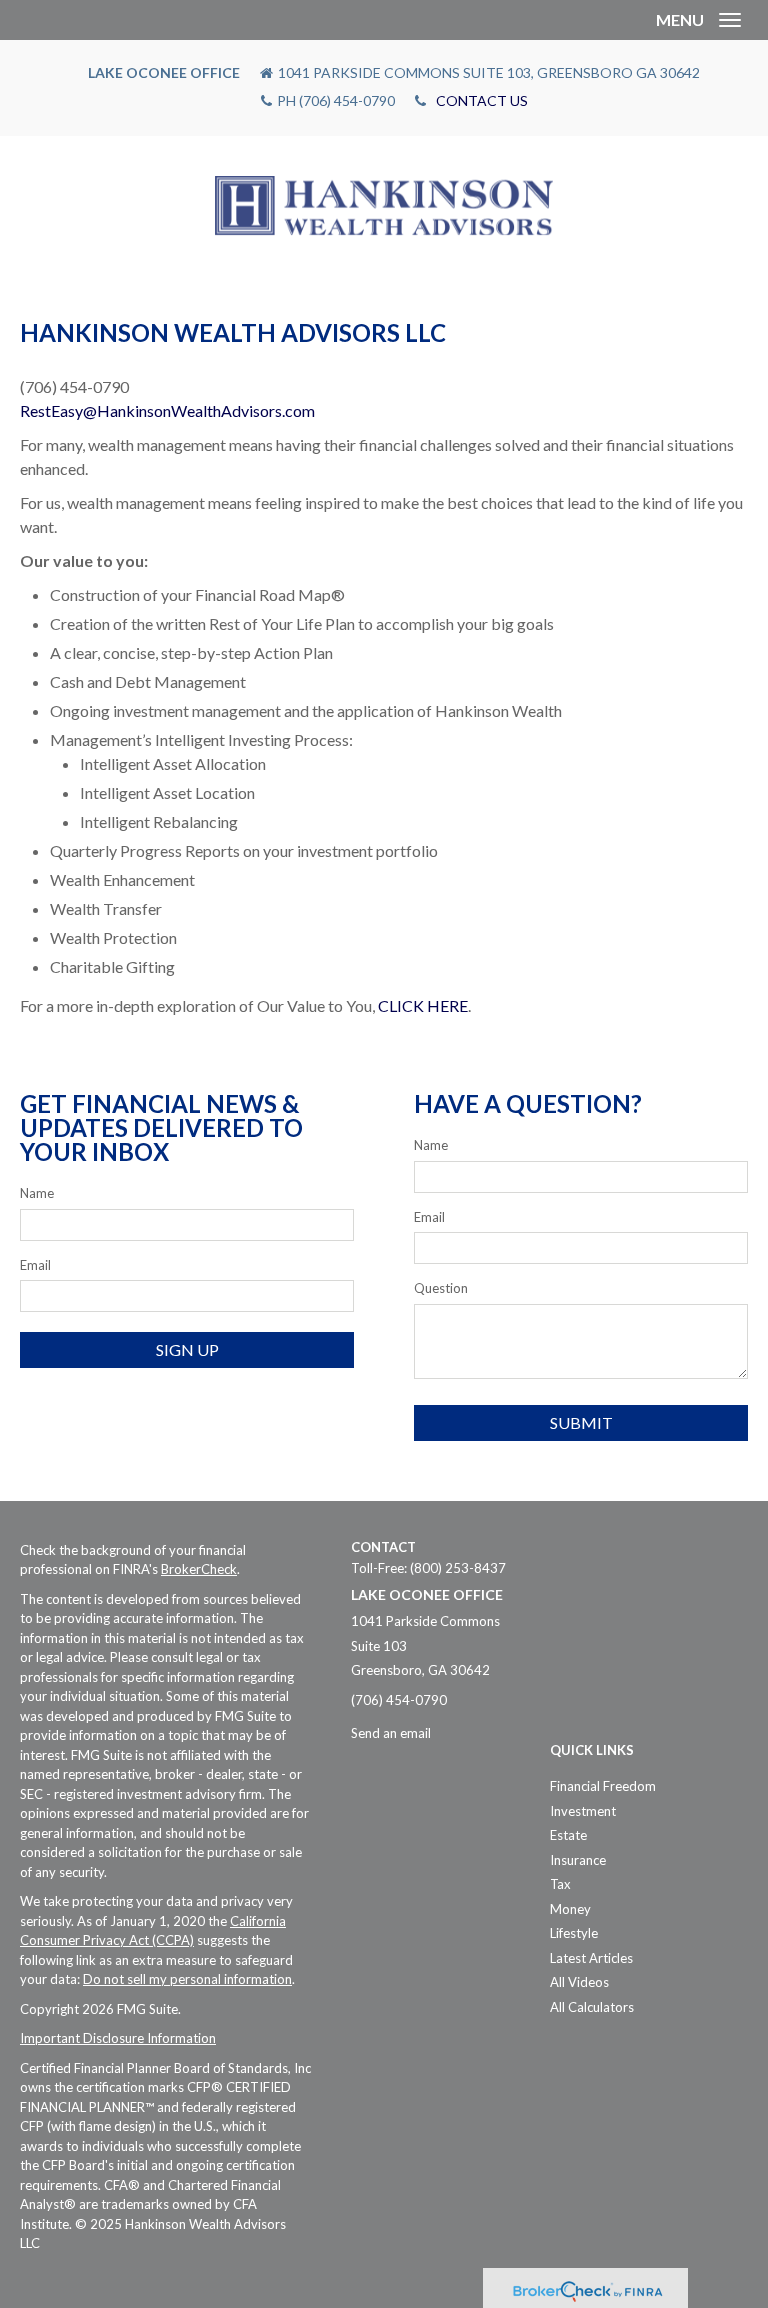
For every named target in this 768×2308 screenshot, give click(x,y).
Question (441, 1288)
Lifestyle (574, 1933)
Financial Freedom (603, 1786)
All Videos (579, 1982)
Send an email (391, 1733)
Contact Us (482, 100)
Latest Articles (591, 1958)
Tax (560, 1884)
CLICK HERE (423, 1005)
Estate (568, 1835)
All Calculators (592, 2007)
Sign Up (187, 1349)
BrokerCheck (199, 1569)
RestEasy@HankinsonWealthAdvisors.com (167, 410)
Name (37, 1193)
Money (570, 1909)
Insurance (578, 1860)
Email (35, 1265)
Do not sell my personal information (187, 1979)
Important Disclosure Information (118, 2038)
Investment (583, 1811)
